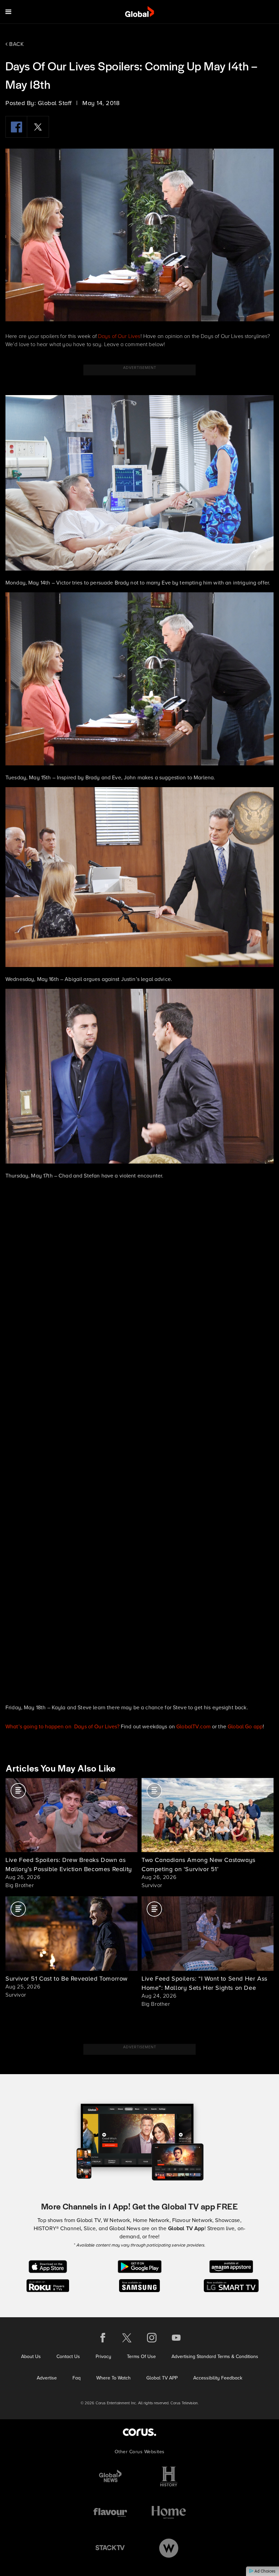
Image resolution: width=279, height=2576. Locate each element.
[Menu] (8, 12)
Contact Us (68, 2357)
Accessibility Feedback (218, 2378)
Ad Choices (265, 2571)
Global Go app (245, 1726)
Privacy (103, 2357)
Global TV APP (162, 2378)
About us (31, 2357)
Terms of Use (141, 2357)
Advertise (47, 2378)
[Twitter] (38, 127)
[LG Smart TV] (231, 2285)
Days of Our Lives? (97, 1726)
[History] (169, 2477)
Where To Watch (113, 2378)
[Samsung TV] (140, 2285)
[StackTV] (110, 2548)
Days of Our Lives (119, 336)
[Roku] (48, 2285)
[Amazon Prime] (231, 2266)
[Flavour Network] (110, 2512)
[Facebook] (16, 127)
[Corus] (139, 2432)
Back (16, 44)
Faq (77, 2378)
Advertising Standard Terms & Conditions (215, 2357)
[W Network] (169, 2548)
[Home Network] (169, 2512)
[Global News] (110, 2477)
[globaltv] (140, 12)
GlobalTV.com (193, 1726)
